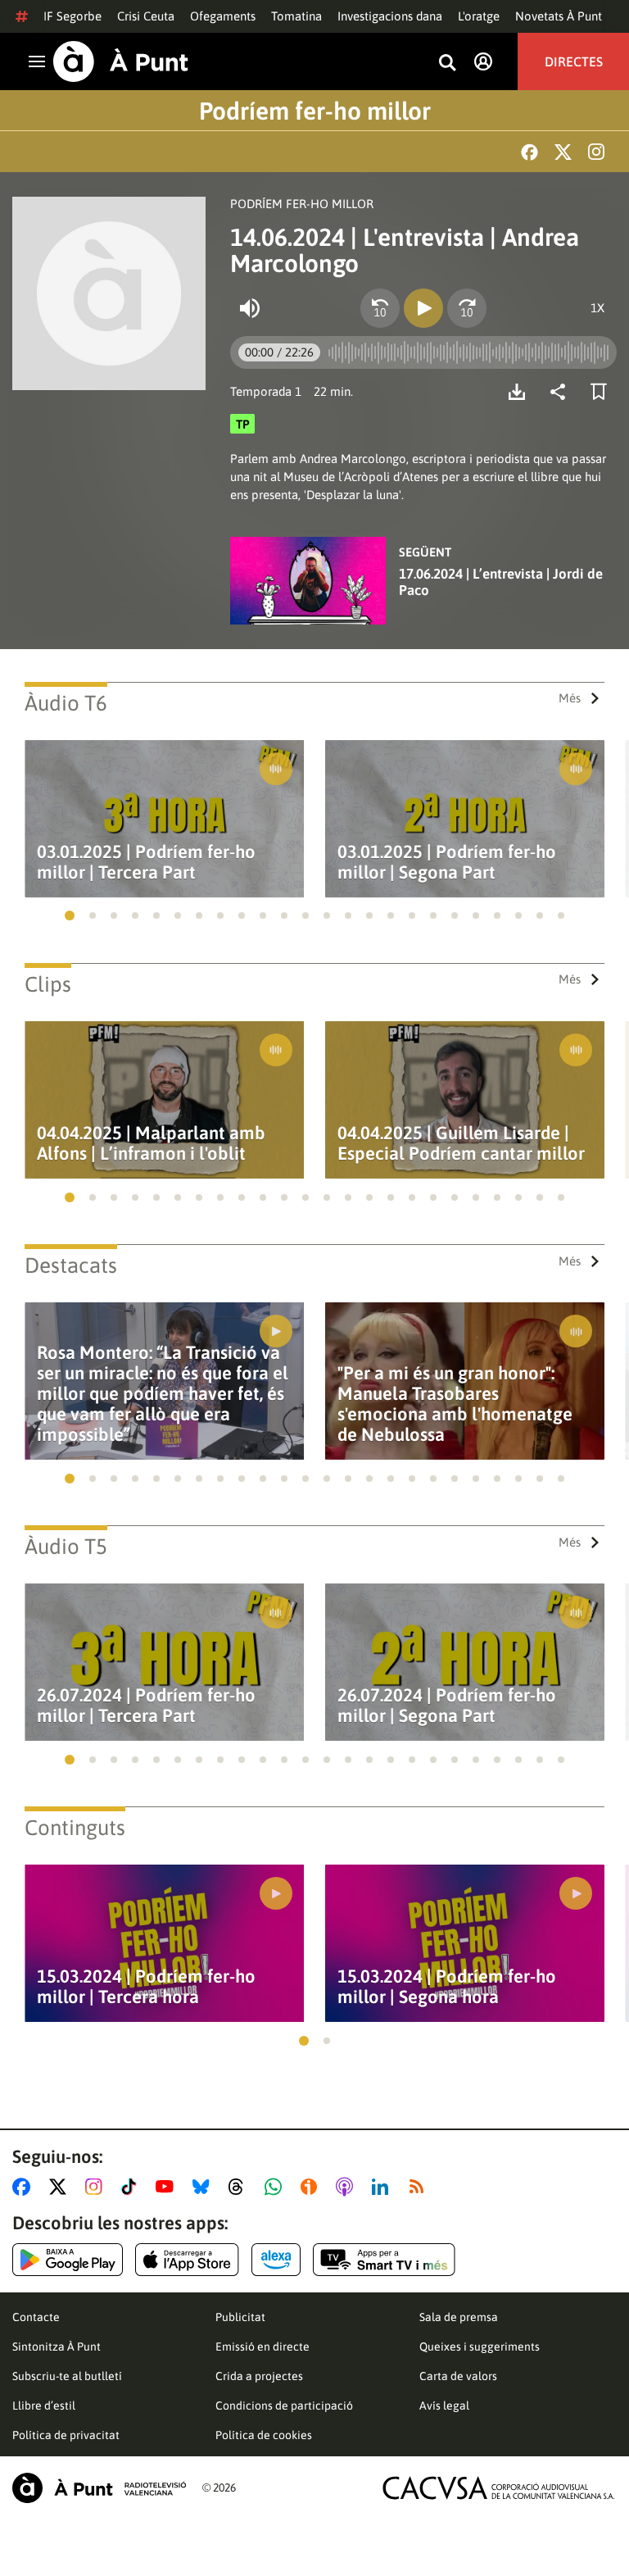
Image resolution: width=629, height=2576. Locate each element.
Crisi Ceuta (146, 16)
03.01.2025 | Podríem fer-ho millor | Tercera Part (146, 862)
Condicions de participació (284, 2406)
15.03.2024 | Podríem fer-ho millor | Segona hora (447, 1987)
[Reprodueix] (423, 308)
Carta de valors (458, 2376)
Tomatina (296, 16)
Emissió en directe (262, 2347)
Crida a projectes (259, 2376)
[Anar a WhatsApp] (276, 2187)
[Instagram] (596, 152)
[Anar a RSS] (420, 2187)
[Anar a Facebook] (25, 2187)
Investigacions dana (390, 16)
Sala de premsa (459, 2317)
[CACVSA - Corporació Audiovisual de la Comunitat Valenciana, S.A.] (499, 2488)
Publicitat (240, 2317)
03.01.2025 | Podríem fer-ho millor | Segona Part (447, 862)
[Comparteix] (562, 392)
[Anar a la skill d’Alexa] (276, 2260)
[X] (563, 152)
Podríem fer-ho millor (315, 111)
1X (597, 308)
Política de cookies (264, 2435)
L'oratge (479, 16)
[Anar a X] (61, 2187)
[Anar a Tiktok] (132, 2187)
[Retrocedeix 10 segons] (380, 308)
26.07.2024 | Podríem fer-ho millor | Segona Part (447, 1706)
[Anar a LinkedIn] (383, 2187)
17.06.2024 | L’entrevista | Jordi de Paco (501, 582)
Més (570, 698)
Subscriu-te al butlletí (67, 2376)
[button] (70, 915)
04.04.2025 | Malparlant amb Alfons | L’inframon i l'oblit (151, 1143)
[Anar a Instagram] (97, 2187)
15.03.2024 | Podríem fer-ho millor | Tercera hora (146, 1987)
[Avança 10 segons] (467, 308)
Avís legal (444, 2406)
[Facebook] (529, 152)
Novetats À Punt (559, 16)
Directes (574, 61)
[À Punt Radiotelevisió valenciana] (99, 2488)
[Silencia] (250, 308)
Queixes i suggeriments (480, 2347)
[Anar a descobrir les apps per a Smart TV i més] (384, 2260)
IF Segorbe (72, 16)
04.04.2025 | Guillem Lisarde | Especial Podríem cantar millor (461, 1143)
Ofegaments (223, 16)
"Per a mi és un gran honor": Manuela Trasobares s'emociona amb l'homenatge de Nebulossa (455, 1404)
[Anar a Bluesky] (204, 2187)
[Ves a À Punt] (121, 61)
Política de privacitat (66, 2435)
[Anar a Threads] (240, 2187)
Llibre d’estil (44, 2406)
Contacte (36, 2317)
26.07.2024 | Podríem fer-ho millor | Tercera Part (146, 1706)
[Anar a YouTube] (168, 2187)
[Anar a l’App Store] (187, 2260)
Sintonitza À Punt (57, 2347)
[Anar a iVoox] (312, 2187)
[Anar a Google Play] (68, 2260)
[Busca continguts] (447, 64)
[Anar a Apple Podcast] (348, 2187)
